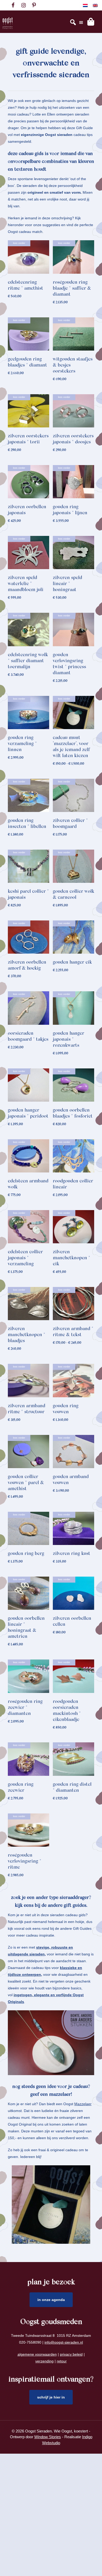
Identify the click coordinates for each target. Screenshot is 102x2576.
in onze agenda (51, 2300)
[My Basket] (91, 22)
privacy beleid (71, 2354)
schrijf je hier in (51, 2397)
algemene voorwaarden (37, 2354)
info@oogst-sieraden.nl (64, 2342)
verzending (44, 2361)
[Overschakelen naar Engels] (95, 5)
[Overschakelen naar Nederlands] (85, 5)
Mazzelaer (83, 2104)
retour (62, 2361)
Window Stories (48, 2437)
